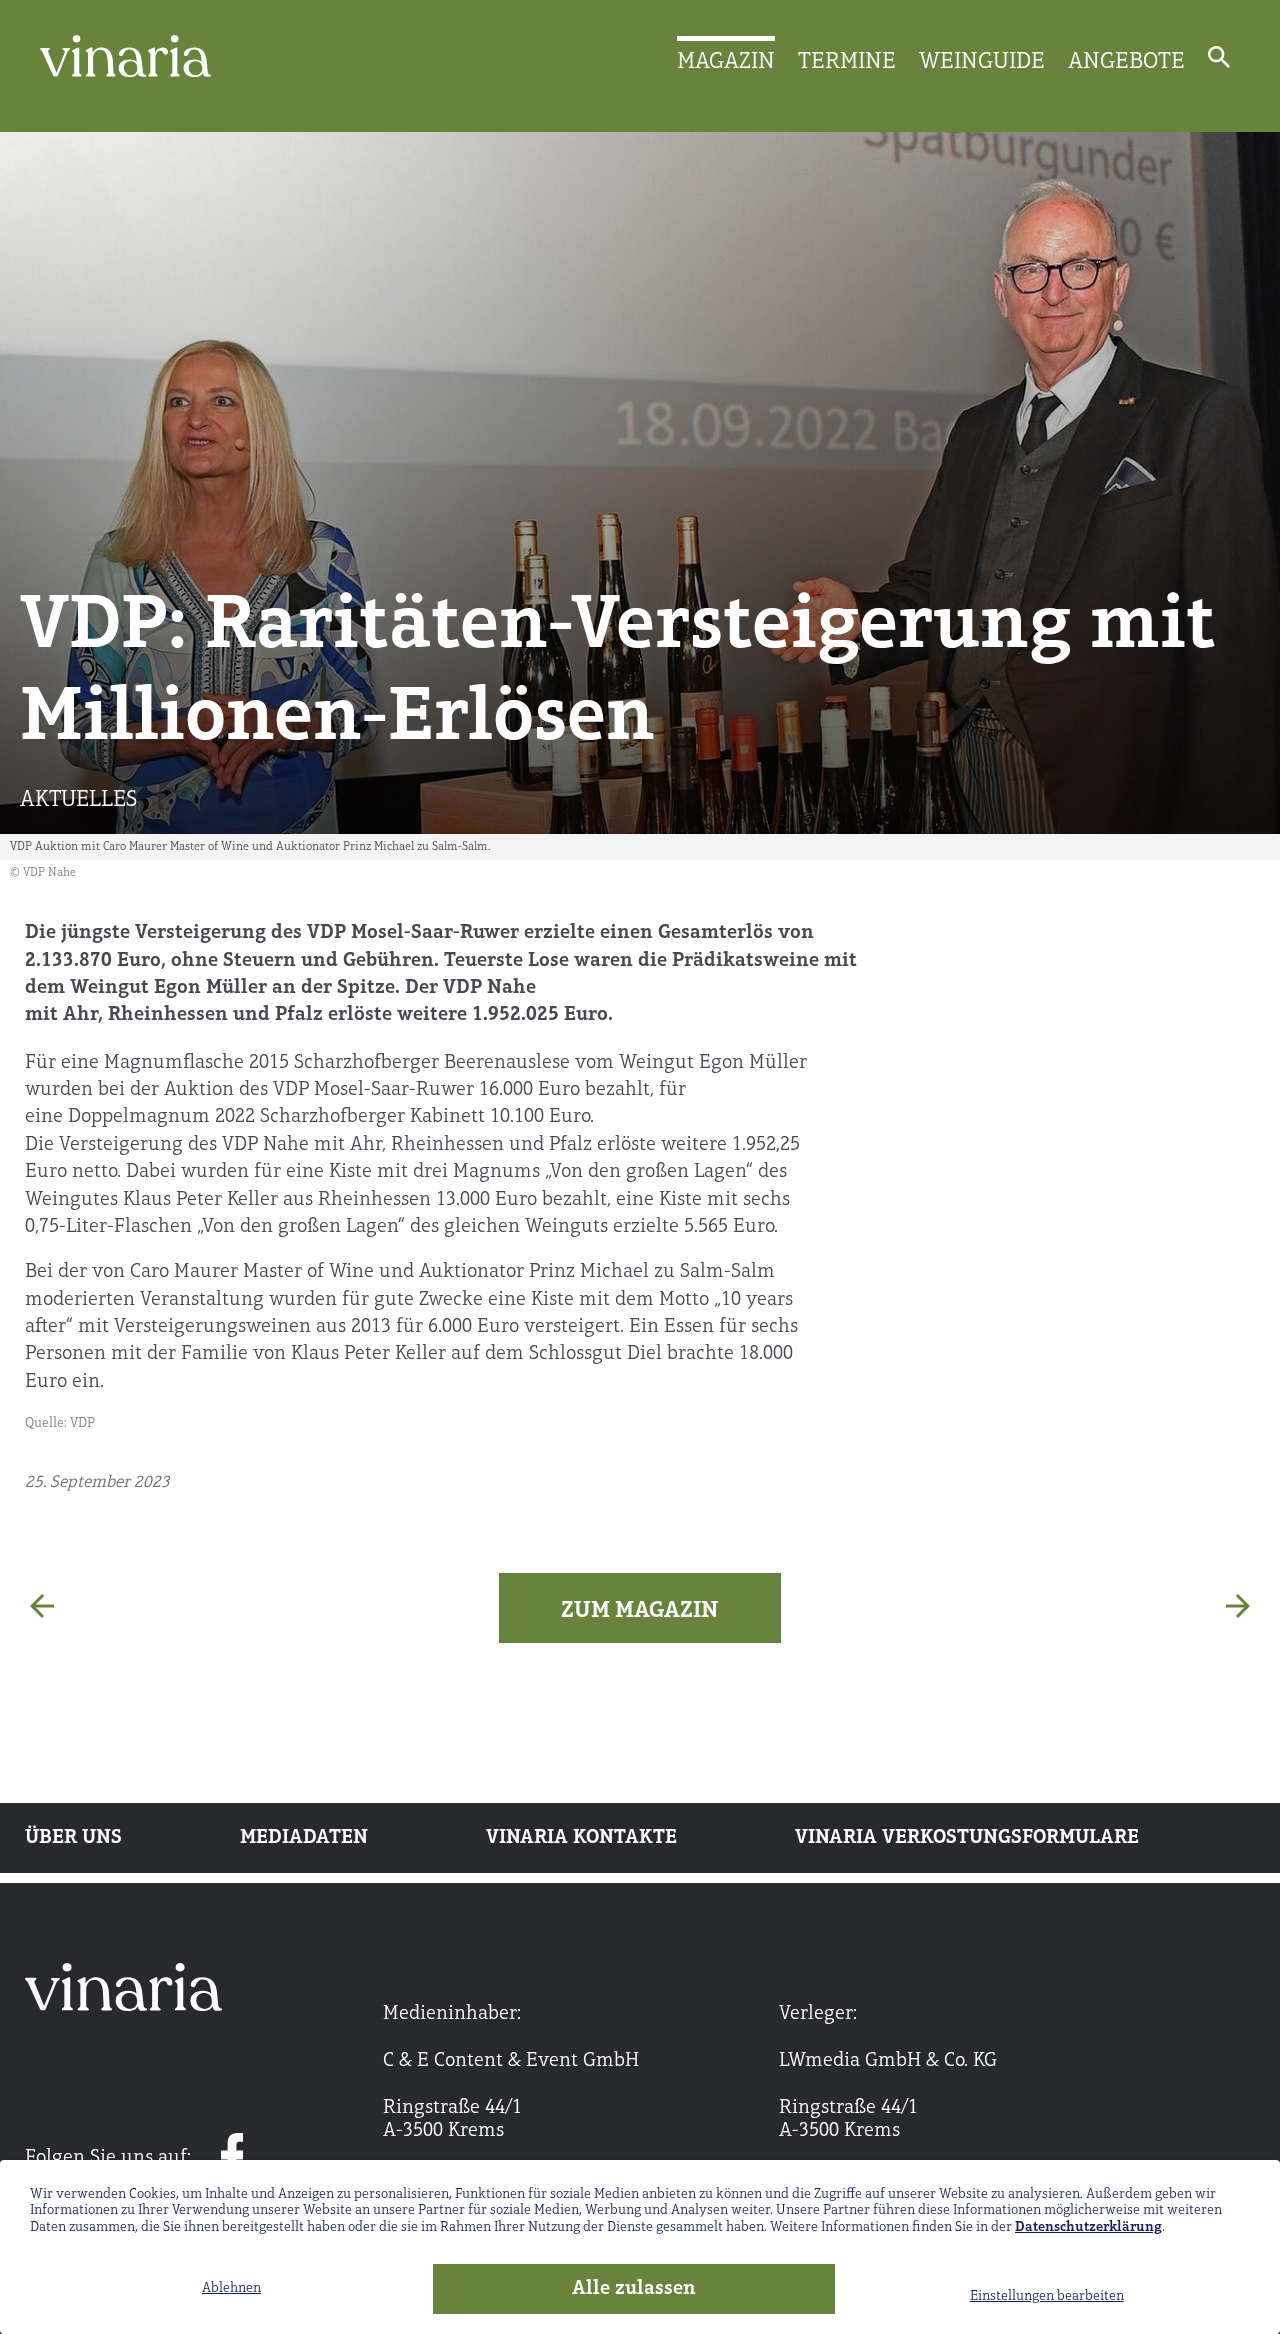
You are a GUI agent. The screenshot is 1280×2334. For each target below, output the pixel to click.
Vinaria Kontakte (581, 1838)
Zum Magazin (640, 1611)
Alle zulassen (634, 2289)
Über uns (73, 1838)
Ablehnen (231, 2288)
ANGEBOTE (1126, 62)
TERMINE (847, 62)
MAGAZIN (726, 62)
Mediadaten (304, 1838)
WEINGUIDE (982, 62)
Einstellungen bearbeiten (1047, 2296)
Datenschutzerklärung (1088, 2227)
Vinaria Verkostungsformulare (967, 1838)
